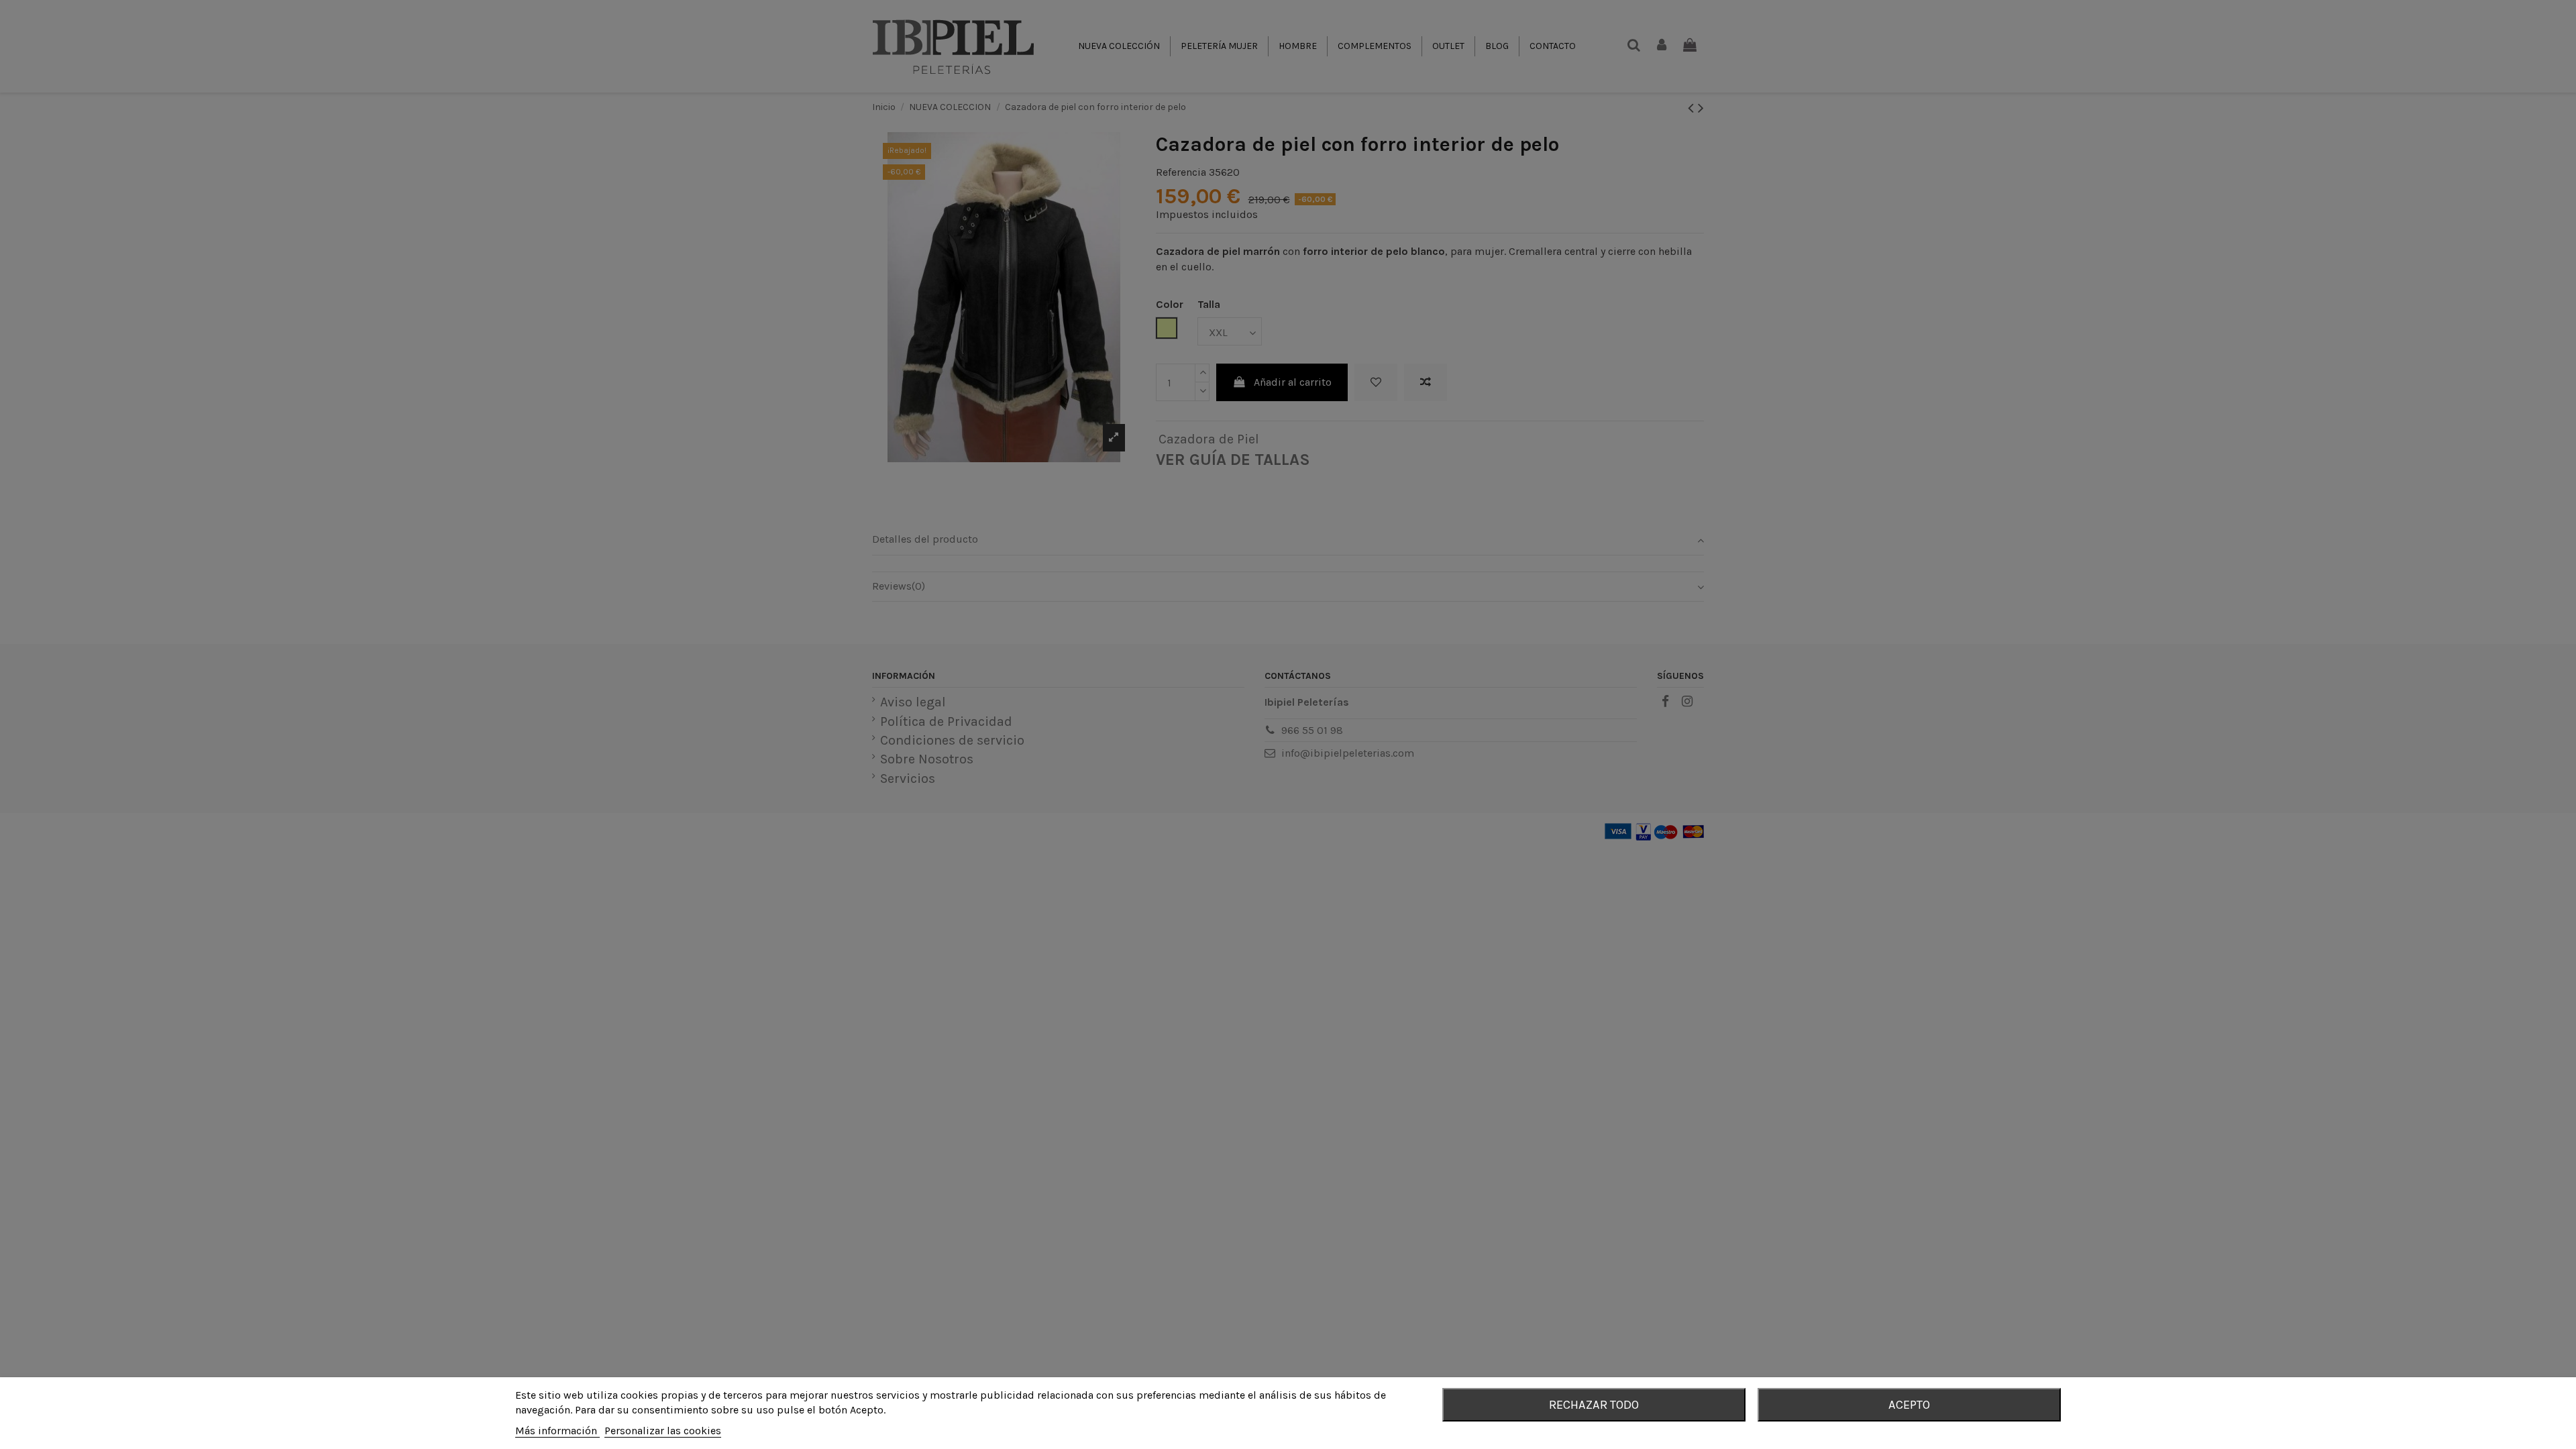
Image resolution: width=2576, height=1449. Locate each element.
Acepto (1909, 1405)
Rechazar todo (1594, 1405)
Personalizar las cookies (663, 1431)
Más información (557, 1431)
